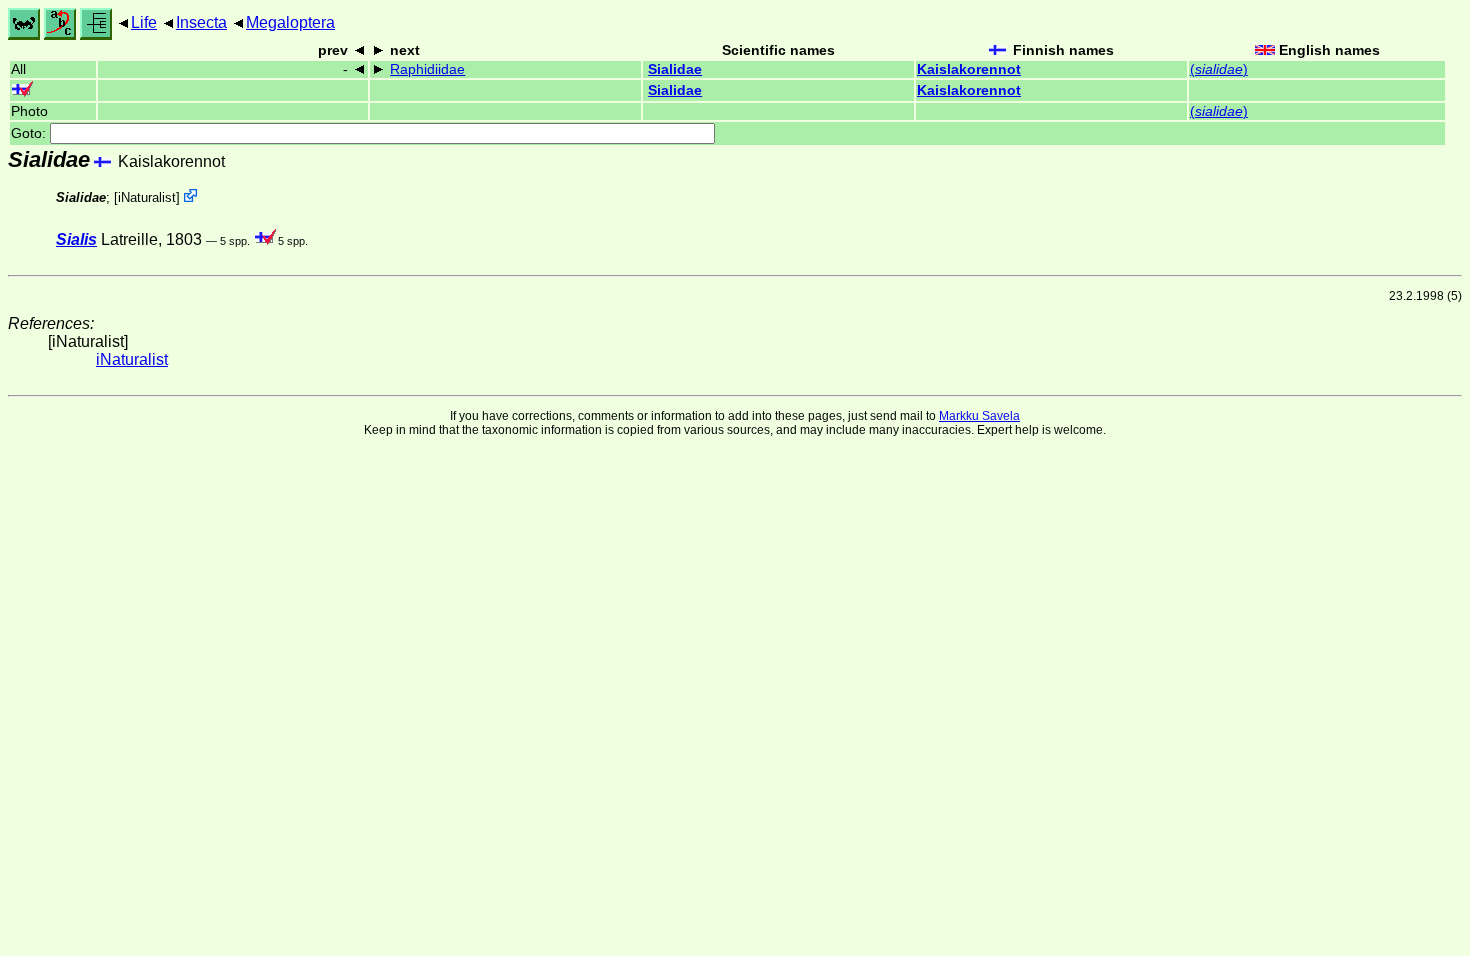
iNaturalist (147, 197)
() (1219, 69)
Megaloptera (290, 22)
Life (144, 22)
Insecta (201, 22)
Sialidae (675, 69)
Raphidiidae (427, 69)
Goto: (30, 133)
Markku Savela (979, 416)
